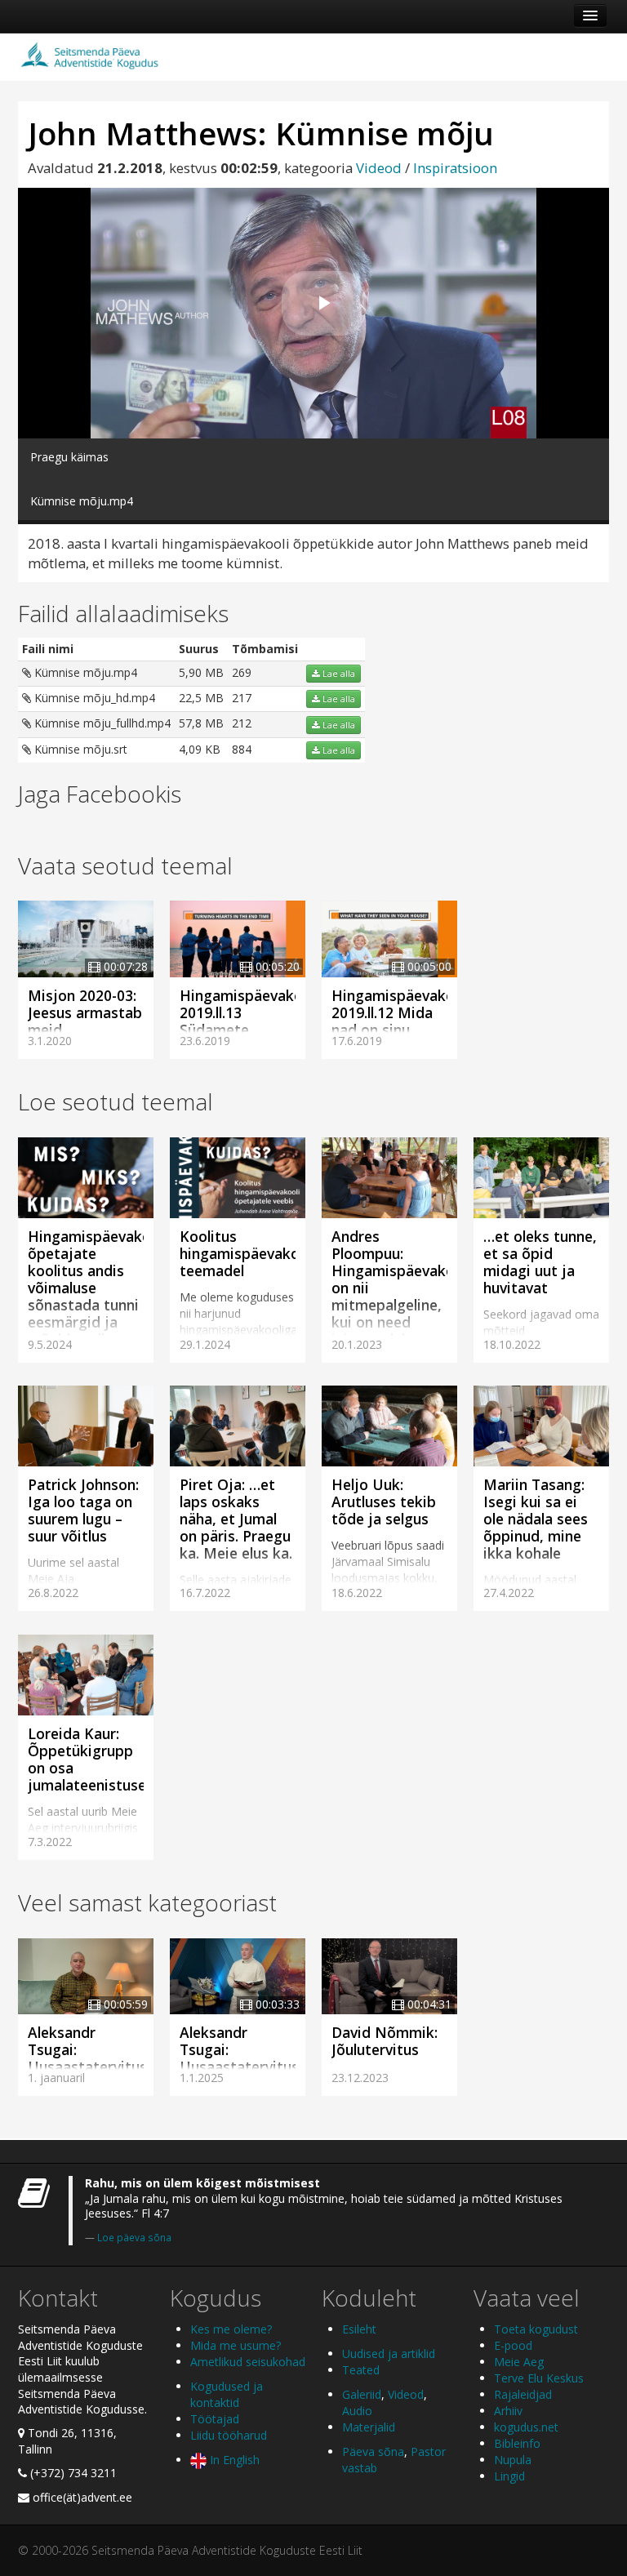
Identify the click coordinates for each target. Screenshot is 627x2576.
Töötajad (215, 2419)
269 (242, 672)
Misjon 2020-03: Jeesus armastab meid (85, 1012)
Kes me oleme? (231, 2329)
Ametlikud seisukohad (248, 2362)
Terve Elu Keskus (539, 2378)
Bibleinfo (517, 2443)
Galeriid (362, 2394)
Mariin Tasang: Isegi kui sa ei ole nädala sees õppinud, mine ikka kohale (536, 1519)
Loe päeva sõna (134, 2237)
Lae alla (338, 674)
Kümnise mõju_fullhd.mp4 (101, 723)
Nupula (513, 2460)
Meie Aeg (519, 2362)
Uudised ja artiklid (389, 2354)
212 (242, 723)
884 (242, 749)
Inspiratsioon (455, 168)
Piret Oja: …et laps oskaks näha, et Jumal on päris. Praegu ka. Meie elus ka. (236, 1519)
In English (233, 2460)
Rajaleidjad (523, 2394)
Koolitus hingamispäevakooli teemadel (248, 1253)
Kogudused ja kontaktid (227, 2394)
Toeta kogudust (536, 2329)
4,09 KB (200, 749)
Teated (361, 2370)
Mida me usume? (236, 2345)
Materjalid (369, 2427)
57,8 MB (201, 723)
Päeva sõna (373, 2451)
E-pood (513, 2345)
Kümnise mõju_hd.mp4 (93, 698)
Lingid (509, 2476)
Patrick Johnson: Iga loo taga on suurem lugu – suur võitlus (83, 1510)
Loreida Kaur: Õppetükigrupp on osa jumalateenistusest (94, 1759)
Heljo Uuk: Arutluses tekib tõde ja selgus (384, 1502)
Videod (379, 168)
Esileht (359, 2329)
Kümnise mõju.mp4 (84, 672)
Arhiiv (508, 2411)
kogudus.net (526, 2427)
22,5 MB (201, 698)
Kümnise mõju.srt (79, 749)
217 (242, 698)
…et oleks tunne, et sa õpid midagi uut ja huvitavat (540, 1262)
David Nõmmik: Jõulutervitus (385, 2041)
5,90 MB (201, 672)
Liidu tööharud (229, 2435)
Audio (357, 2411)
